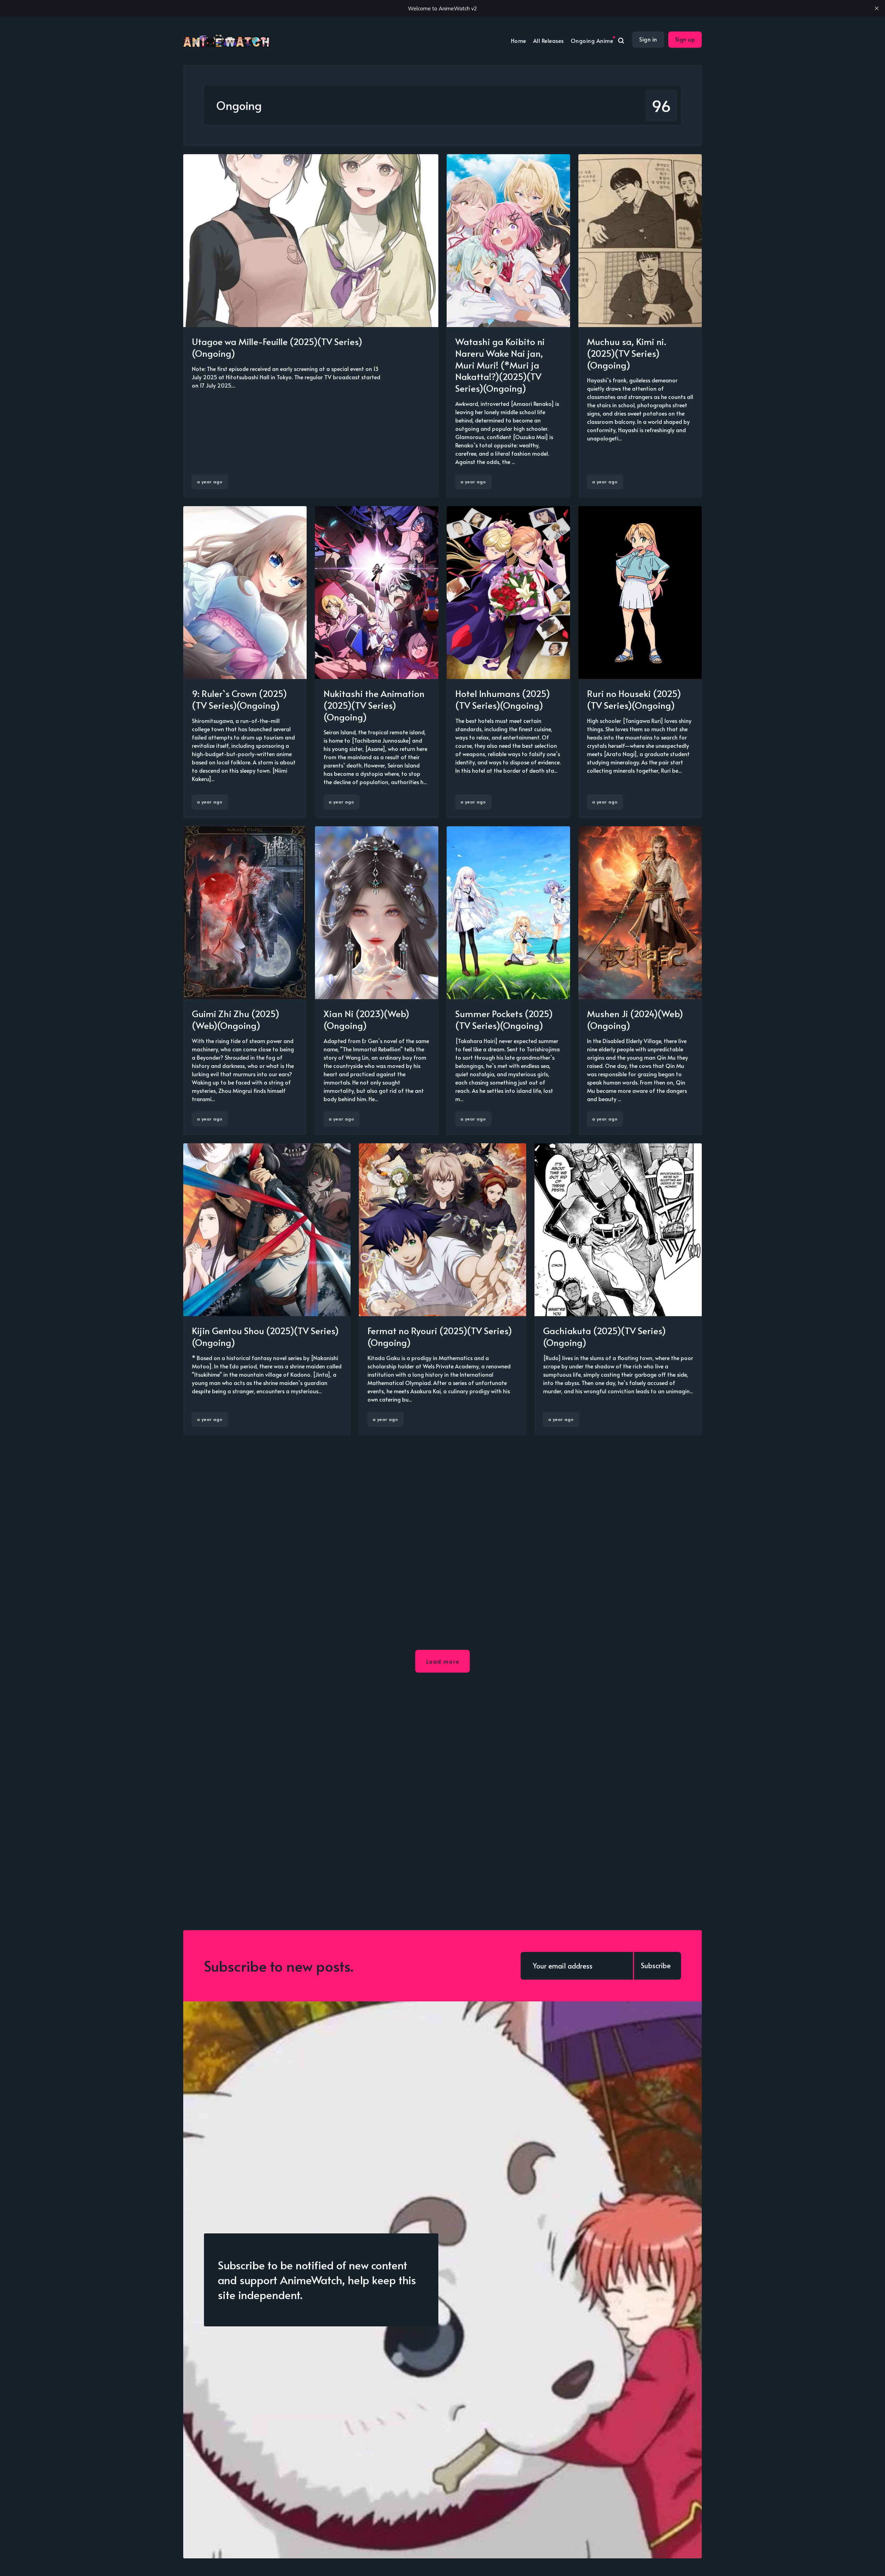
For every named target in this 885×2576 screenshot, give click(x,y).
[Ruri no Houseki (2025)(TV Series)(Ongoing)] (640, 662)
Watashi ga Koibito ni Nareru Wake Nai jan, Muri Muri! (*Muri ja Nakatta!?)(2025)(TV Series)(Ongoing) (500, 365)
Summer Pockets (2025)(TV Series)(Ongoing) (504, 1019)
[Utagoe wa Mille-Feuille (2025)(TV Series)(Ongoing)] (311, 326)
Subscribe (656, 1965)
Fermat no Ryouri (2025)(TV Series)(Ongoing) (440, 1336)
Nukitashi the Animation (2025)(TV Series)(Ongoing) (374, 705)
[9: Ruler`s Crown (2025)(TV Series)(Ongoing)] (245, 662)
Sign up (685, 39)
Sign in (648, 39)
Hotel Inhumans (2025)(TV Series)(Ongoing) (503, 699)
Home (519, 40)
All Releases (548, 40)
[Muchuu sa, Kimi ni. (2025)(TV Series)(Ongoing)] (640, 326)
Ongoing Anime (592, 40)
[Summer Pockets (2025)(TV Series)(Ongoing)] (508, 981)
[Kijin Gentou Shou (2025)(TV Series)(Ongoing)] (267, 1289)
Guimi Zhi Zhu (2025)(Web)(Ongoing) (236, 1019)
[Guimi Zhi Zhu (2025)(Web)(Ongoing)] (245, 981)
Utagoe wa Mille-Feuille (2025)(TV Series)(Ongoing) (277, 347)
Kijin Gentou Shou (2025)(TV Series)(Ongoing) (265, 1336)
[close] (877, 8)
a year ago (210, 482)
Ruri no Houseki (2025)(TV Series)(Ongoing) (634, 699)
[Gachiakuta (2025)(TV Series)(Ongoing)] (618, 1289)
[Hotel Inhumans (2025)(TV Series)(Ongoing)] (508, 662)
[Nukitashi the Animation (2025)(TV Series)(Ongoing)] (377, 662)
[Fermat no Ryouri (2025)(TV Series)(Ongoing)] (442, 1289)
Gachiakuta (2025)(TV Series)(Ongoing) (604, 1336)
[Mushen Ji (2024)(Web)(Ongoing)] (640, 981)
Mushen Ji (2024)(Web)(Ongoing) (635, 1019)
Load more (443, 1661)
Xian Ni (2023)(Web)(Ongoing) (366, 1019)
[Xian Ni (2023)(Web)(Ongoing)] (377, 981)
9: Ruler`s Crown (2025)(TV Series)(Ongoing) (239, 699)
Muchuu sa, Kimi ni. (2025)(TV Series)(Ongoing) (627, 353)
